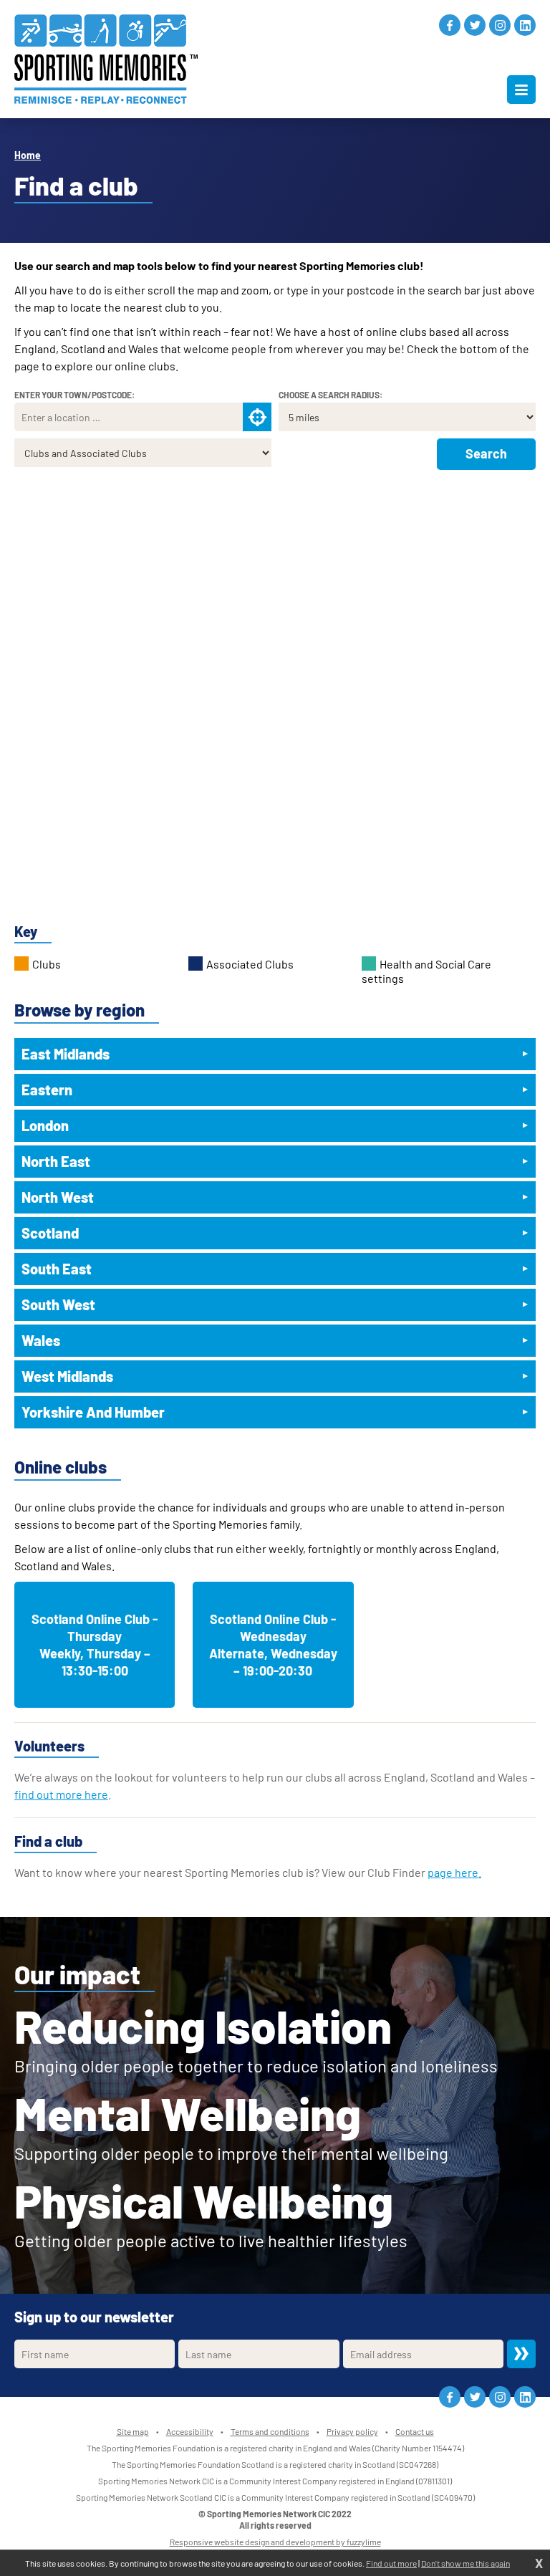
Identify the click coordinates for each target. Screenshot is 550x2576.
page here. (454, 1872)
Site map (133, 2431)
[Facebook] (450, 25)
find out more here (61, 1794)
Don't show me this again (465, 2563)
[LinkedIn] (525, 25)
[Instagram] (500, 25)
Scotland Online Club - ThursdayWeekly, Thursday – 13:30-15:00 (95, 1645)
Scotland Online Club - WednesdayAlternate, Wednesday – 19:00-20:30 (273, 1645)
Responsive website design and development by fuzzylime (275, 2542)
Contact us (415, 2431)
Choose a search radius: (331, 395)
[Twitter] (475, 25)
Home (28, 155)
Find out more (391, 2563)
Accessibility (190, 2431)
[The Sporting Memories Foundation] (106, 59)
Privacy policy (352, 2431)
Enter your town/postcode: (74, 395)
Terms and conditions (270, 2431)
